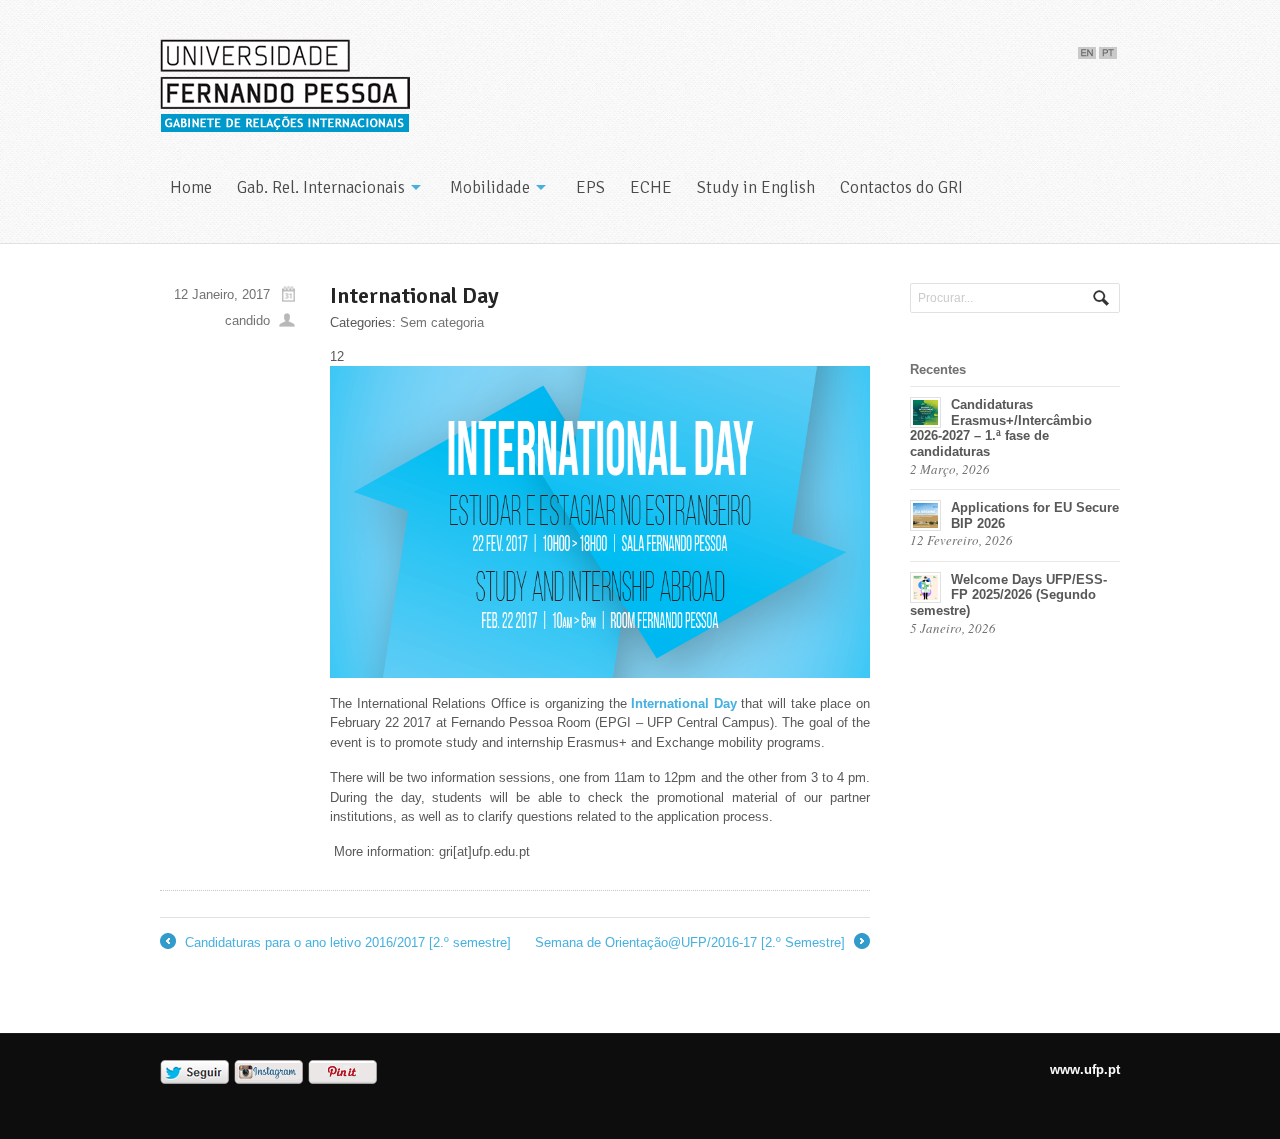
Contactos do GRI (901, 187)
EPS (590, 187)
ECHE (651, 187)
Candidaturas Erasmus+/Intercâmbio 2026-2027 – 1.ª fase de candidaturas (1001, 428)
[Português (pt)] (1108, 48)
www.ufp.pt (1085, 1069)
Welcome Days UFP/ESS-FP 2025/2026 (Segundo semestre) (1008, 595)
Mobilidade (490, 187)
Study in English (756, 187)
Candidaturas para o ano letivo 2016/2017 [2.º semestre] (335, 944)
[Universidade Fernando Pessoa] (285, 86)
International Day (684, 703)
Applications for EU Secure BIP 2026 (1035, 515)
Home (191, 187)
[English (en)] (1087, 48)
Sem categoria (442, 322)
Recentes (938, 369)
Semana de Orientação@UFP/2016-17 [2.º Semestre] (701, 944)
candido (247, 320)
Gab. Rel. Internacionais (321, 187)
